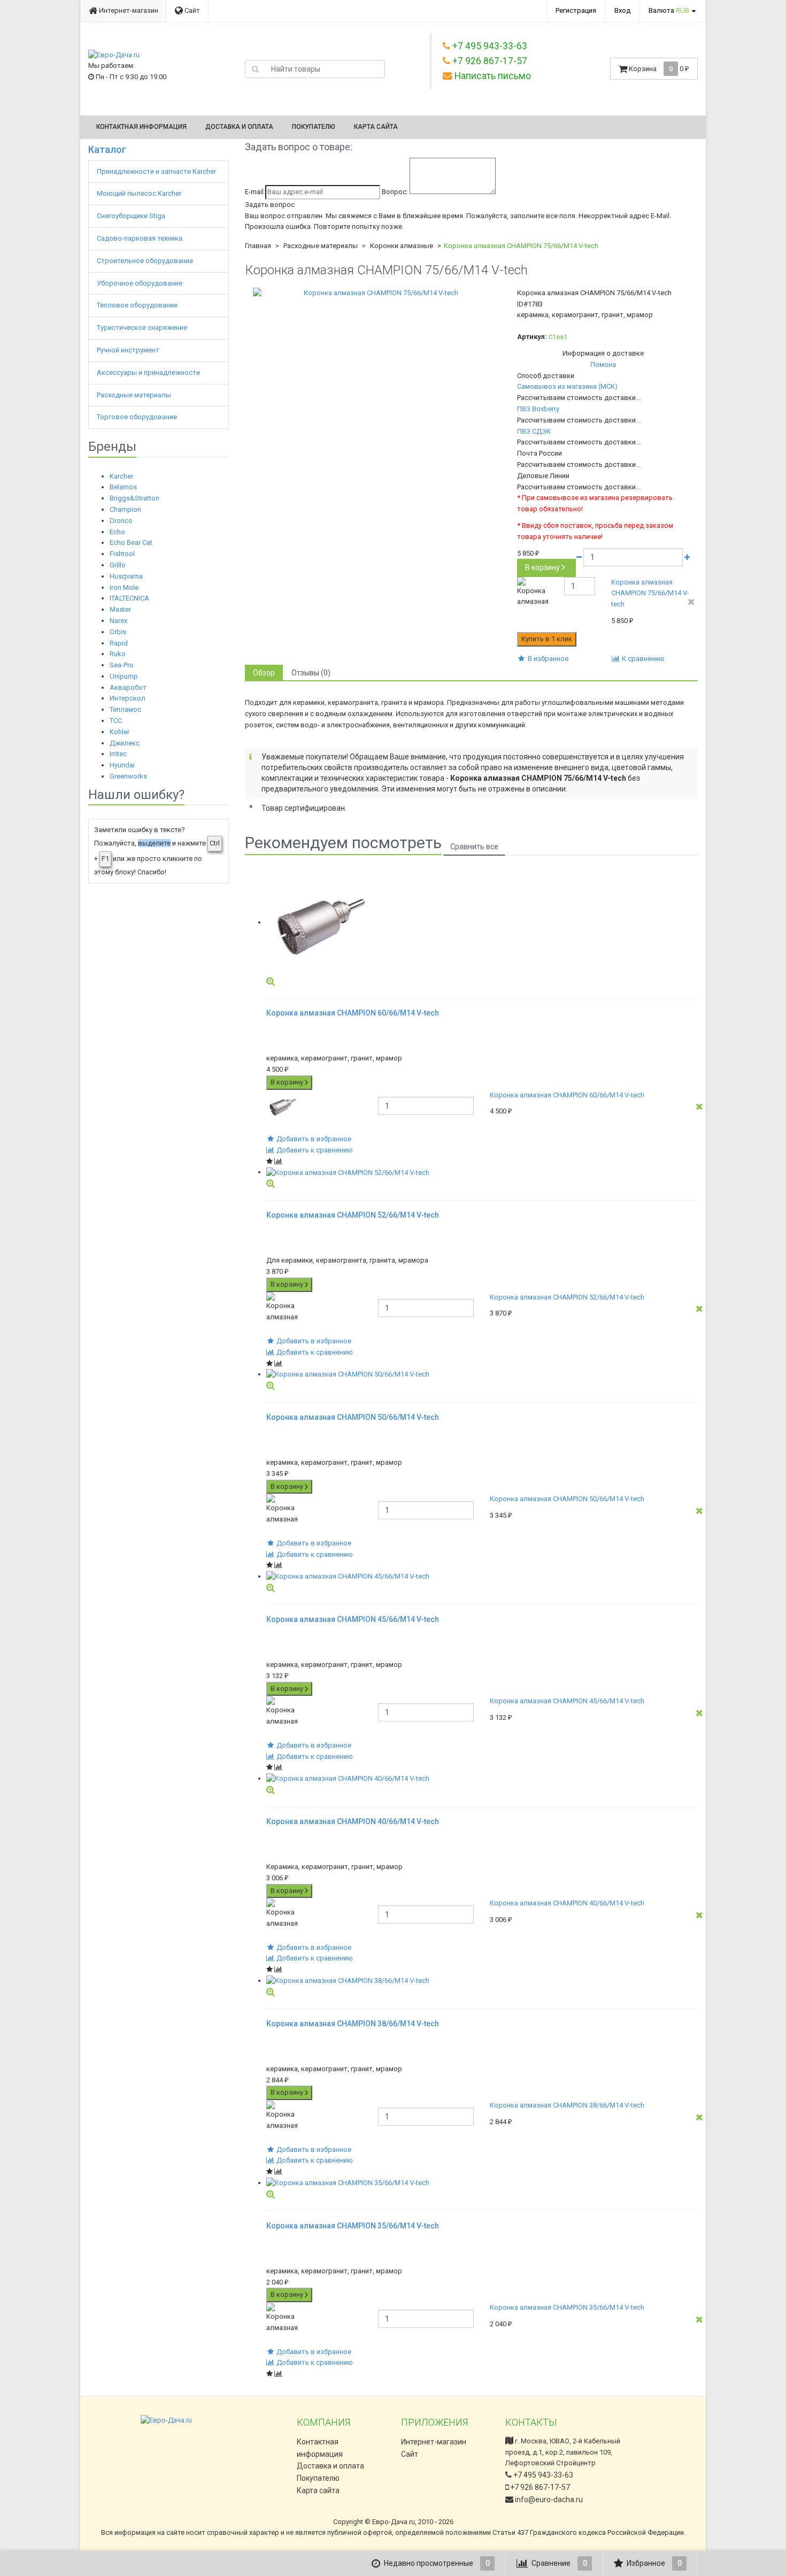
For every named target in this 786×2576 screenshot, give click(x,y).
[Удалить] (691, 602)
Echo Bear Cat (131, 543)
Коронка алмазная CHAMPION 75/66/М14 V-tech (650, 593)
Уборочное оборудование (140, 283)
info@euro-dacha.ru (549, 2500)
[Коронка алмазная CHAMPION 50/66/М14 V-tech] (482, 1375)
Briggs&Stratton (134, 498)
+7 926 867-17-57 (539, 2487)
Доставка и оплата (239, 127)
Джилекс (125, 743)
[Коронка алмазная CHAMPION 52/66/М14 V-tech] (482, 1172)
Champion (125, 509)
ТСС (116, 721)
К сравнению (642, 659)
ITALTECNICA (129, 598)
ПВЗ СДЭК (534, 431)
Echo (117, 532)
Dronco (121, 521)
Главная (258, 246)
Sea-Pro (122, 665)
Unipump (124, 676)
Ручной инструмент (129, 350)
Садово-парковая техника (140, 238)
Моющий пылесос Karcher (139, 193)
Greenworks (128, 776)
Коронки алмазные (402, 246)
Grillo (118, 565)
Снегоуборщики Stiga (131, 216)
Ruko (118, 654)
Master (120, 609)
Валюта (669, 10)
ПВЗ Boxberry (538, 409)
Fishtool (122, 554)
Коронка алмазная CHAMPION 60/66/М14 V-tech (567, 1095)
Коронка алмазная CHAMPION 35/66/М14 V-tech (567, 2307)
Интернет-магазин (128, 10)
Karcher (121, 476)
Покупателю (314, 127)
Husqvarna (126, 576)
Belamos (123, 487)
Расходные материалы (135, 395)
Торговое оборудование (138, 417)
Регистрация (576, 10)
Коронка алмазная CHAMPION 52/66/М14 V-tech (567, 1297)
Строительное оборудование (146, 261)
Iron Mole (124, 587)
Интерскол (128, 698)
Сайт (191, 10)
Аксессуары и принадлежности (149, 372)
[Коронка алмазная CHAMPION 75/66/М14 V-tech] (377, 293)
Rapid (119, 643)
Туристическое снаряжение (143, 328)
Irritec (118, 754)
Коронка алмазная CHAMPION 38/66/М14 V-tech (567, 2105)
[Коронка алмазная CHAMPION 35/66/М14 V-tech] (482, 2183)
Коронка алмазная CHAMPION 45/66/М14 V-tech (567, 1701)
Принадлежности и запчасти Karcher (157, 171)
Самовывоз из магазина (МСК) (567, 386)
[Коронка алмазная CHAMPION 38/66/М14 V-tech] (482, 1981)
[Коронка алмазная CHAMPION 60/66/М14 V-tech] (482, 922)
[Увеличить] (271, 981)
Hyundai (122, 765)
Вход (622, 10)
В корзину (542, 567)
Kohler (120, 732)
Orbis (118, 632)
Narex (118, 621)
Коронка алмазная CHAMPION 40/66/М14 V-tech (567, 1903)
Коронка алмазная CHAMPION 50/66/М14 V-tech (567, 1499)
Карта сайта (376, 127)
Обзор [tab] (264, 673)
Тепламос (125, 709)
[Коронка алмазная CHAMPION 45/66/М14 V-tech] (482, 1577)
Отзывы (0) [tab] (311, 673)
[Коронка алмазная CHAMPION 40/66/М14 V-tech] (482, 1779)
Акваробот (128, 687)
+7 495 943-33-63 (542, 2475)
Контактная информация (141, 127)
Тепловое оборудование (138, 305)
